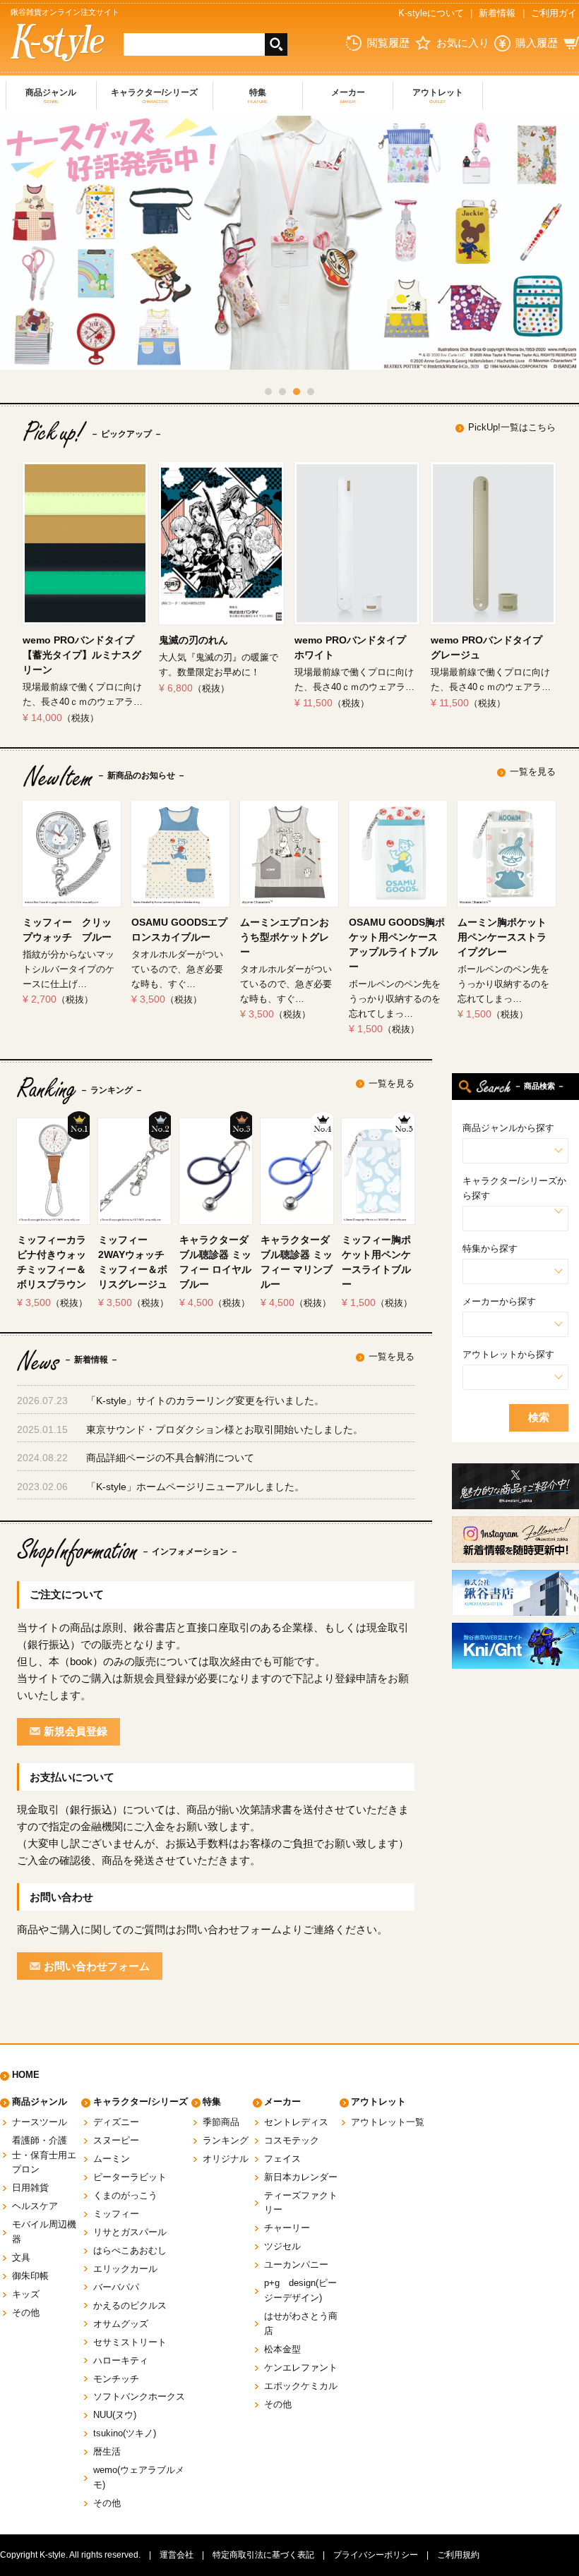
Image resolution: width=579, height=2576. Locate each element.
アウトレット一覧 (388, 2122)
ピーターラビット (130, 2177)
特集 (258, 96)
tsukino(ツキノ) (125, 2433)
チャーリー (287, 2228)
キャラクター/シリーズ (154, 96)
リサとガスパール (130, 2232)
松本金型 (282, 2349)
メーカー (348, 96)
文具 (21, 2257)
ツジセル (282, 2246)
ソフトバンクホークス (139, 2396)
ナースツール (40, 2122)
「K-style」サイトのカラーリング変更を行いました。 (205, 1401)
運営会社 (177, 2555)
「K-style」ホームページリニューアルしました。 (195, 1487)
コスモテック (292, 2140)
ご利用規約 (458, 2555)
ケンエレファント (301, 2368)
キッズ (26, 2294)
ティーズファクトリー (301, 2203)
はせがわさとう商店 (301, 2323)
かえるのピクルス (130, 2305)
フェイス (282, 2159)
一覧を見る (533, 772)
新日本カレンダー (301, 2177)
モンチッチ (116, 2379)
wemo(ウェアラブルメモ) (139, 2477)
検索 (539, 1417)
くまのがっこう (125, 2195)
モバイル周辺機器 (44, 2232)
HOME (26, 2075)
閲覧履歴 (388, 43)
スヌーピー (116, 2140)
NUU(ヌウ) (115, 2415)
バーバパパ (116, 2287)
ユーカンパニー (296, 2264)
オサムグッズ (121, 2324)
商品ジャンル (51, 96)
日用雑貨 (30, 2188)
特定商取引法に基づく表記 (263, 2555)
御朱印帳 (30, 2276)
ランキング (226, 2140)
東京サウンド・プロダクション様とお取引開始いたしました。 (225, 1429)
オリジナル (226, 2159)
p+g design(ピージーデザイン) (300, 2290)
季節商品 (221, 2122)
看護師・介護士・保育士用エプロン (44, 2155)
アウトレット (438, 96)
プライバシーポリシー (376, 2555)
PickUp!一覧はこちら (512, 427)
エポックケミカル (301, 2386)
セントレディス (296, 2122)
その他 (26, 2312)
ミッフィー (116, 2214)
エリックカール (125, 2269)
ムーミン (112, 2159)
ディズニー (116, 2122)
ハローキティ (121, 2360)
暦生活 (107, 2451)
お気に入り (463, 43)
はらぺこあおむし (130, 2250)
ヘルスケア (35, 2206)
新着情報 (497, 13)
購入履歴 (537, 43)
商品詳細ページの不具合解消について (170, 1458)
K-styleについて (431, 13)
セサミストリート (130, 2342)
